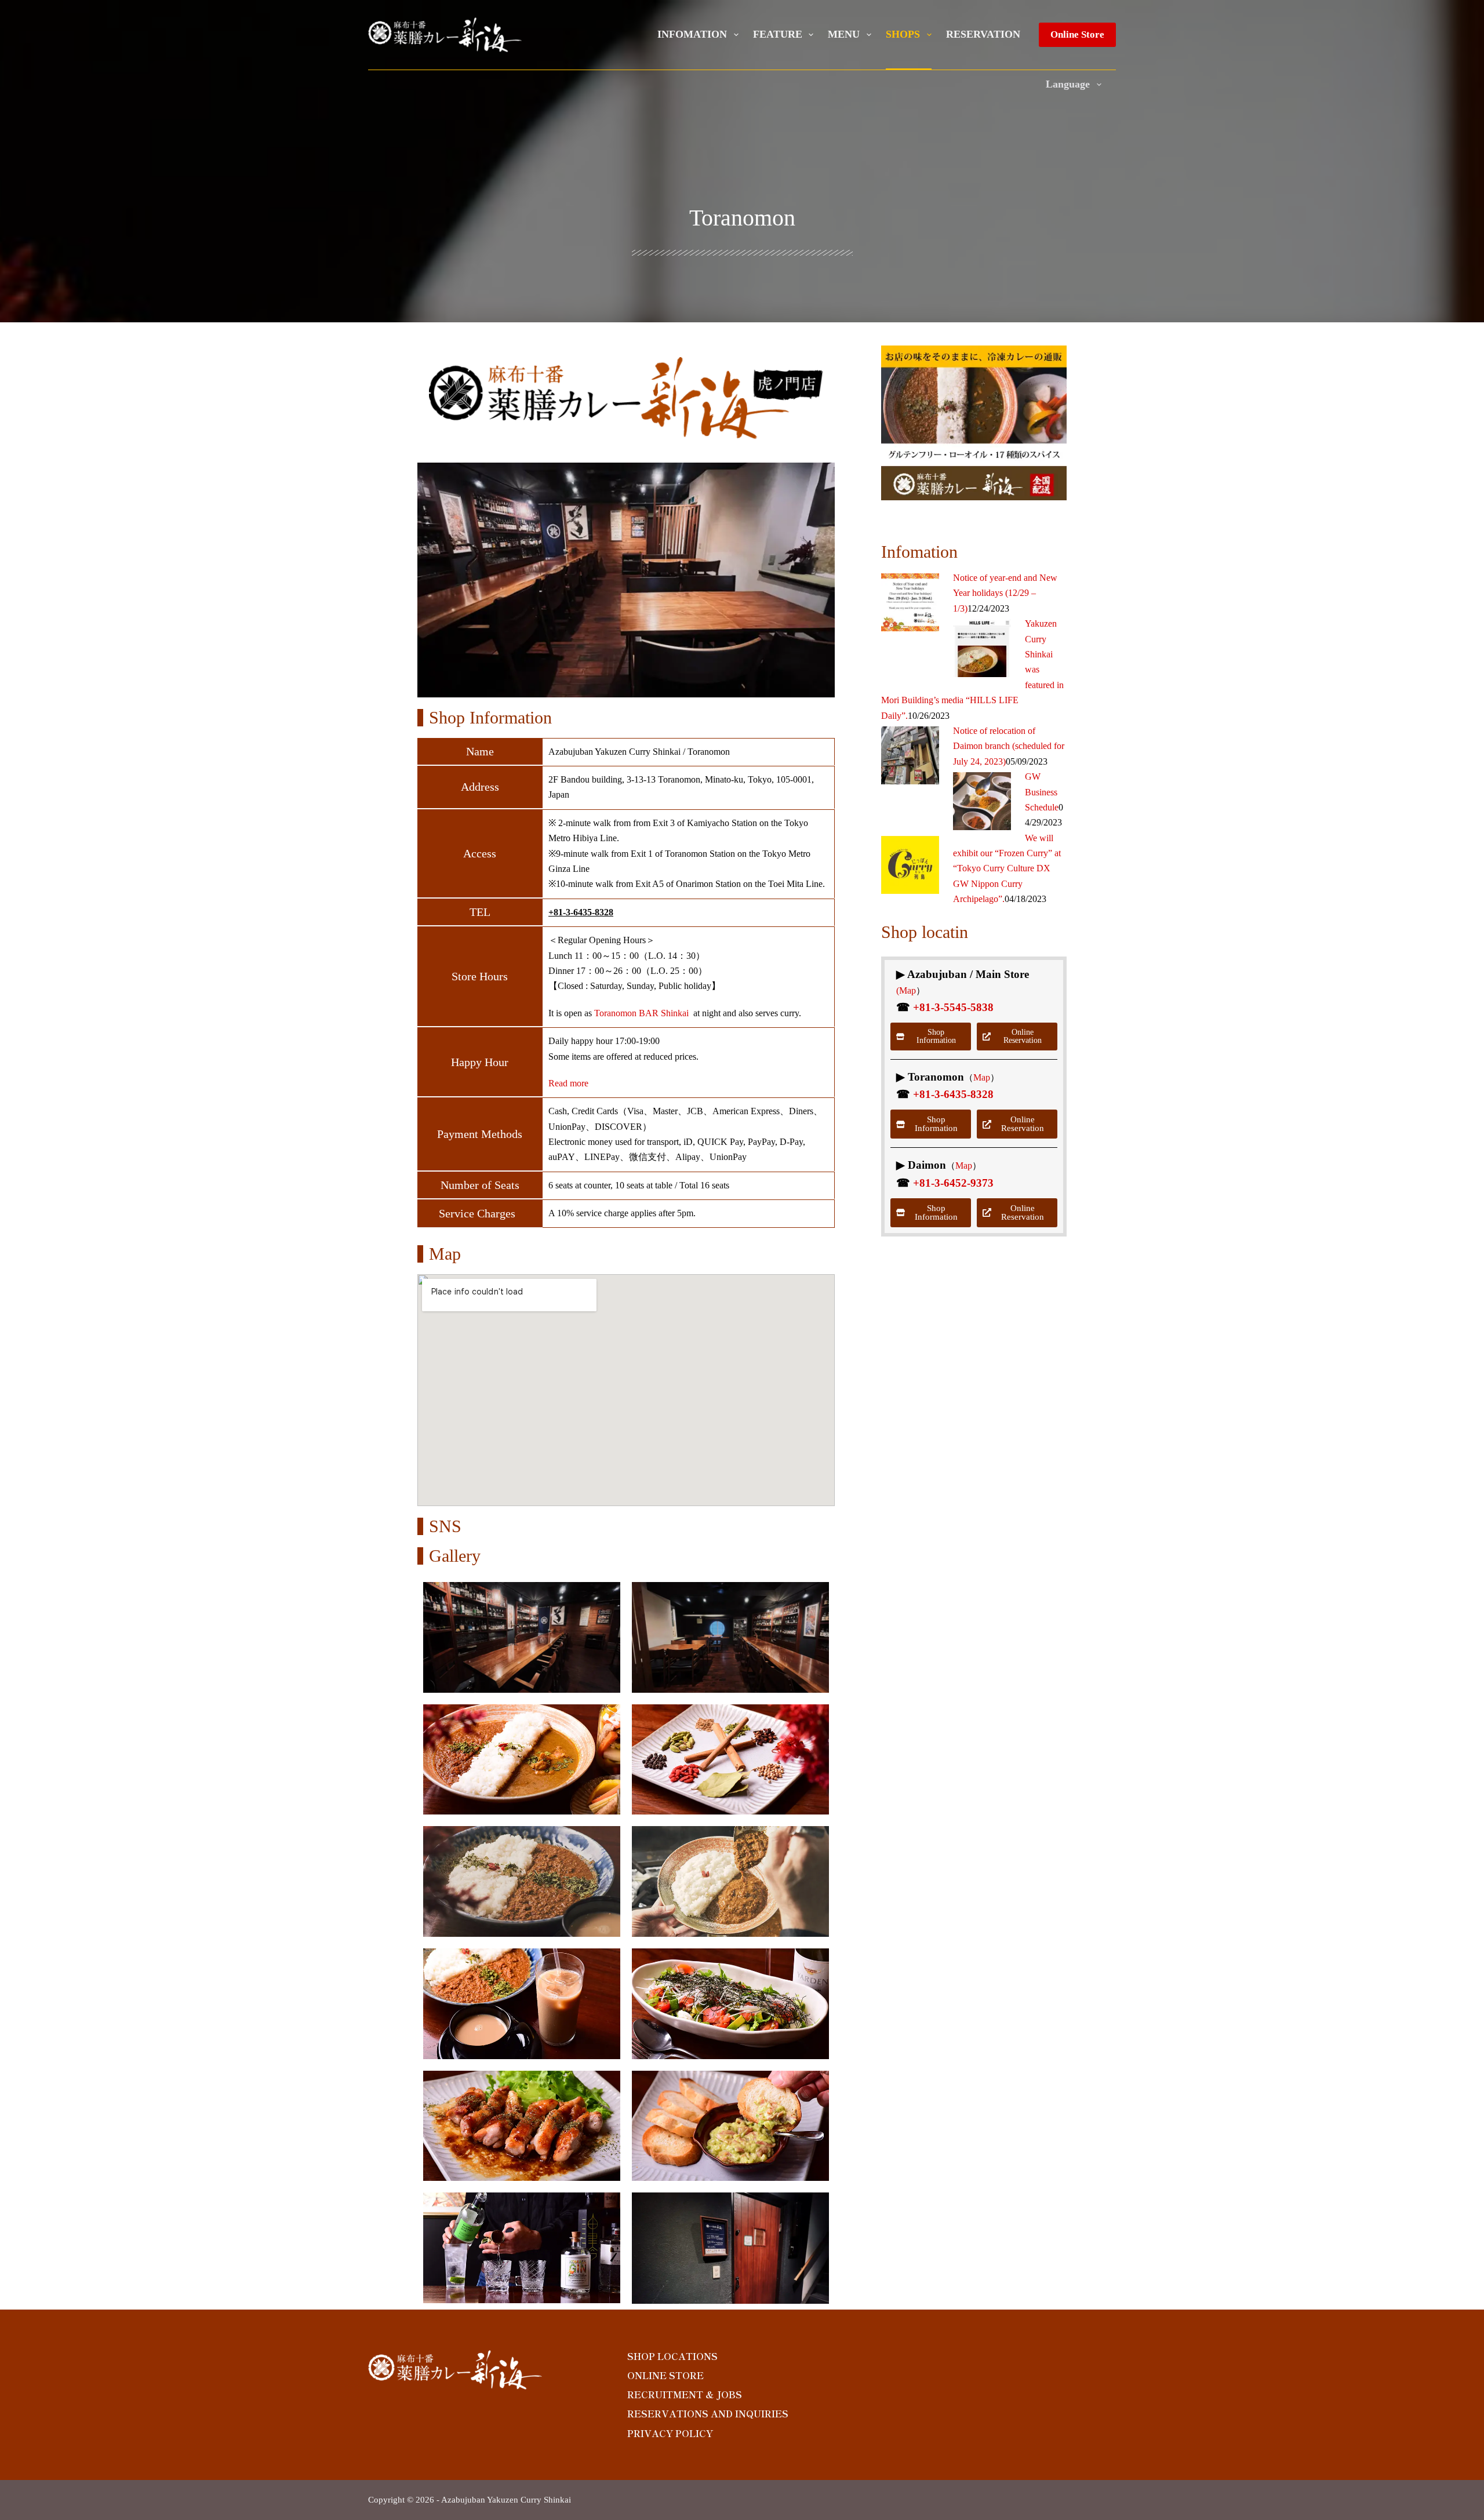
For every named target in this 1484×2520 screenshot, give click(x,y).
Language (1068, 84)
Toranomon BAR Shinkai (641, 1013)
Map (982, 1077)
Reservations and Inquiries (708, 2414)
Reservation (983, 34)
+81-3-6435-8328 (581, 912)
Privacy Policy (670, 2433)
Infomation (692, 34)
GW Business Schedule (1042, 792)
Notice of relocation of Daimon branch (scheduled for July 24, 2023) (1009, 746)
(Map (906, 990)
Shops (903, 34)
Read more (568, 1083)
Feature (778, 34)
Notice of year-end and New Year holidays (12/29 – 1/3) (1005, 593)
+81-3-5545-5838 (953, 1007)
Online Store (1077, 34)
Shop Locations (672, 2356)
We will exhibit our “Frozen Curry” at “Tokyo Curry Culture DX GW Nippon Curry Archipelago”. (1007, 869)
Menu (844, 34)
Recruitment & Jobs (685, 2394)
